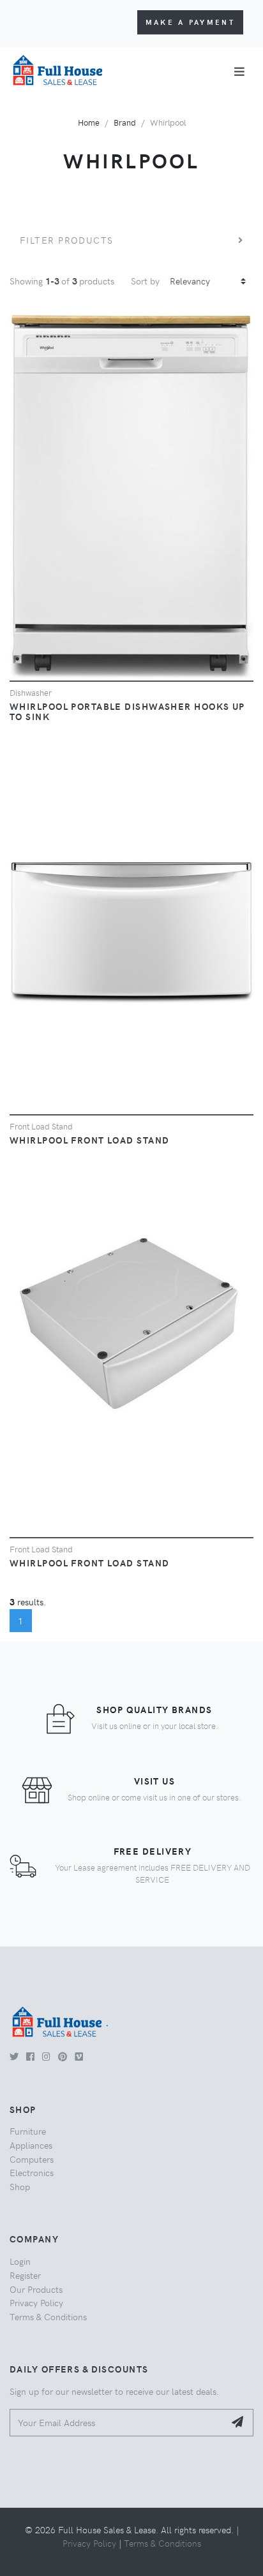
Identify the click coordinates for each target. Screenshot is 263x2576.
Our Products (36, 2289)
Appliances (31, 2145)
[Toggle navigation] (239, 71)
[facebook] (30, 2056)
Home (89, 122)
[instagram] (46, 2056)
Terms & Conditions (48, 2316)
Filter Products (67, 240)
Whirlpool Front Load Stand (89, 1140)
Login (20, 2261)
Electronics (32, 2172)
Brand (125, 122)
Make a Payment (190, 22)
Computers (32, 2159)
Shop (20, 2186)
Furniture (28, 2131)
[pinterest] (63, 2056)
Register (25, 2275)
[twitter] (14, 2056)
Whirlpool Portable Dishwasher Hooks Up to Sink (127, 711)
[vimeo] (79, 2056)
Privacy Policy (36, 2302)
